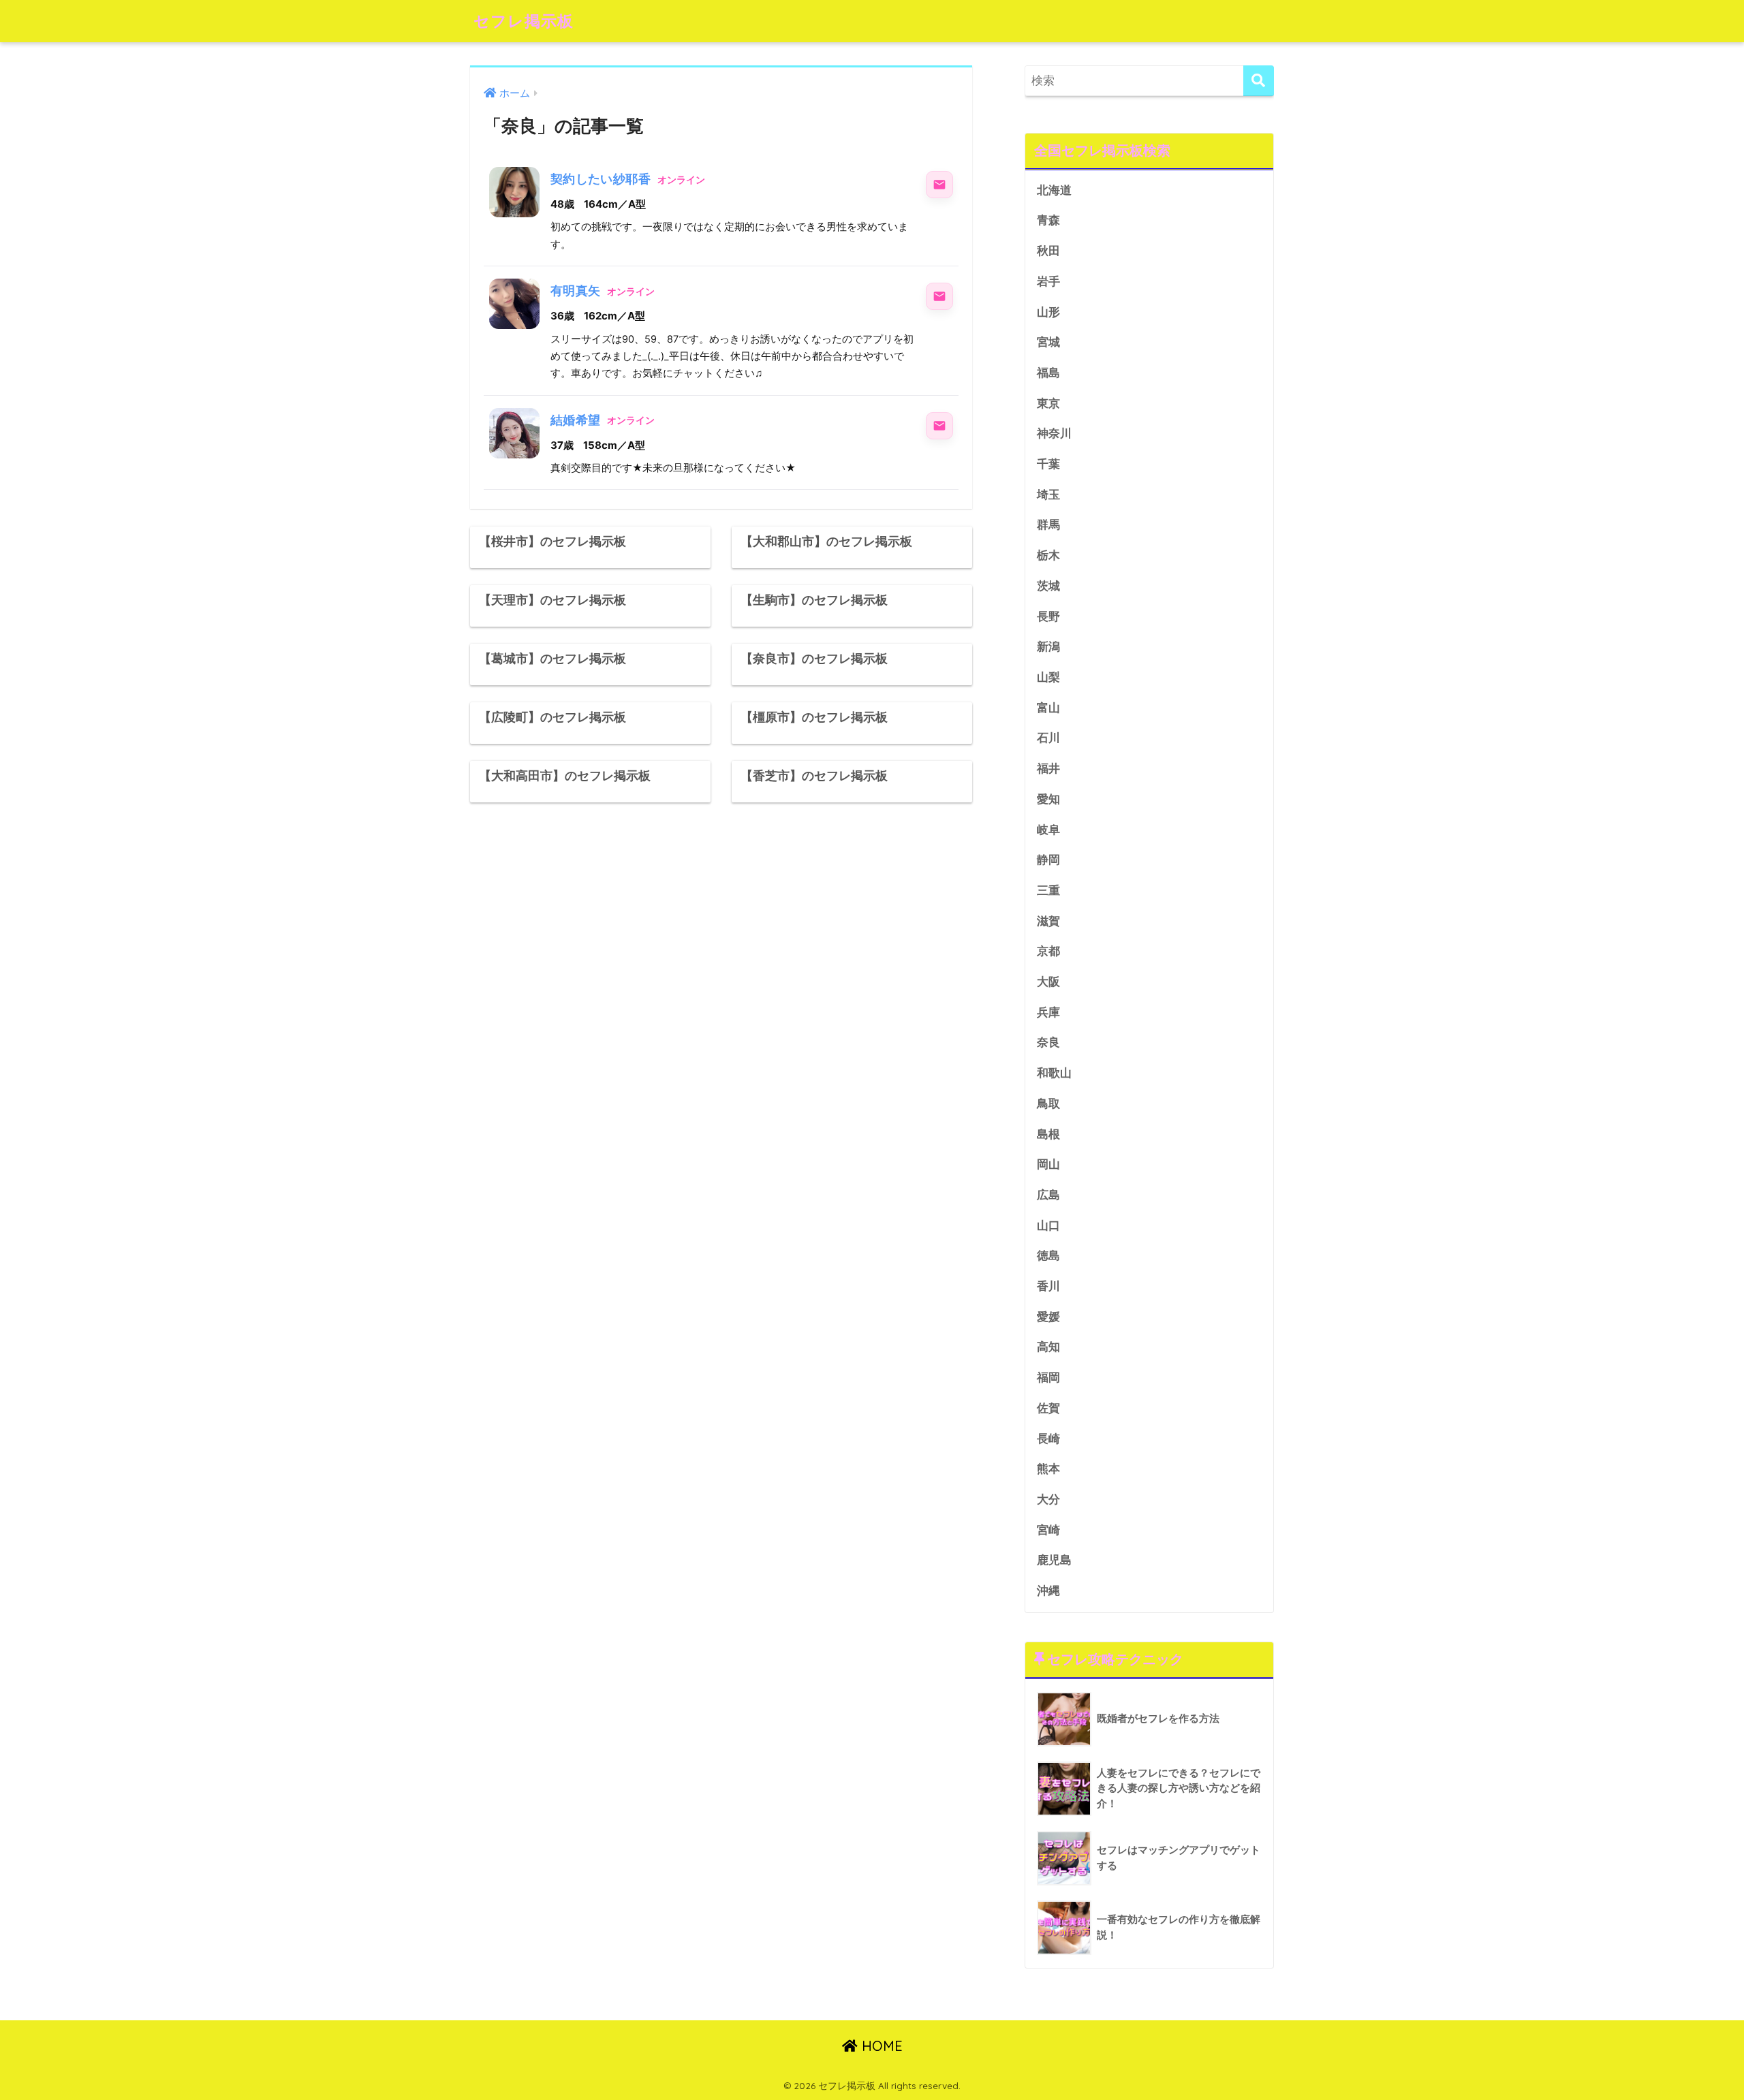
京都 (1048, 951)
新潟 (1048, 647)
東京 (1048, 404)
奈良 (1048, 1043)
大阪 (1048, 982)
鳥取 (1048, 1104)
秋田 (1048, 251)
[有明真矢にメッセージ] (939, 296)
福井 (1048, 769)
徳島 (1048, 1256)
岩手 (1048, 282)
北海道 (1054, 190)
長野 (1048, 617)
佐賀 (1048, 1408)
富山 (1048, 708)
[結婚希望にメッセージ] (939, 426)
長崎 (1048, 1439)
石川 (1048, 738)
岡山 (1048, 1164)
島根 (1048, 1134)
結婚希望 (575, 420)
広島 (1048, 1195)
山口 (1048, 1226)
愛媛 (1048, 1317)
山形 (1048, 312)
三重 (1048, 891)
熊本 (1048, 1469)
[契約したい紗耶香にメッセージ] (939, 185)
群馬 (1048, 525)
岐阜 (1048, 830)
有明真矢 (575, 291)
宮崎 (1048, 1530)
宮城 (1048, 342)
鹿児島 (1054, 1560)
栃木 (1048, 555)
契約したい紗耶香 (601, 179)
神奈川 (1054, 434)
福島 (1048, 373)
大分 (1048, 1500)
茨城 (1048, 586)
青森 (1048, 220)
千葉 (1048, 464)
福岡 (1048, 1378)
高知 (1048, 1347)
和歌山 (1054, 1073)
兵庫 (1048, 1013)
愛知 (1048, 799)
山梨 (1048, 677)
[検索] (1259, 81)
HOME (880, 2046)
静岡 (1048, 860)
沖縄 (1048, 1591)
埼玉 (1048, 495)
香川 (1048, 1286)
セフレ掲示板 (524, 21)
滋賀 (1048, 921)
